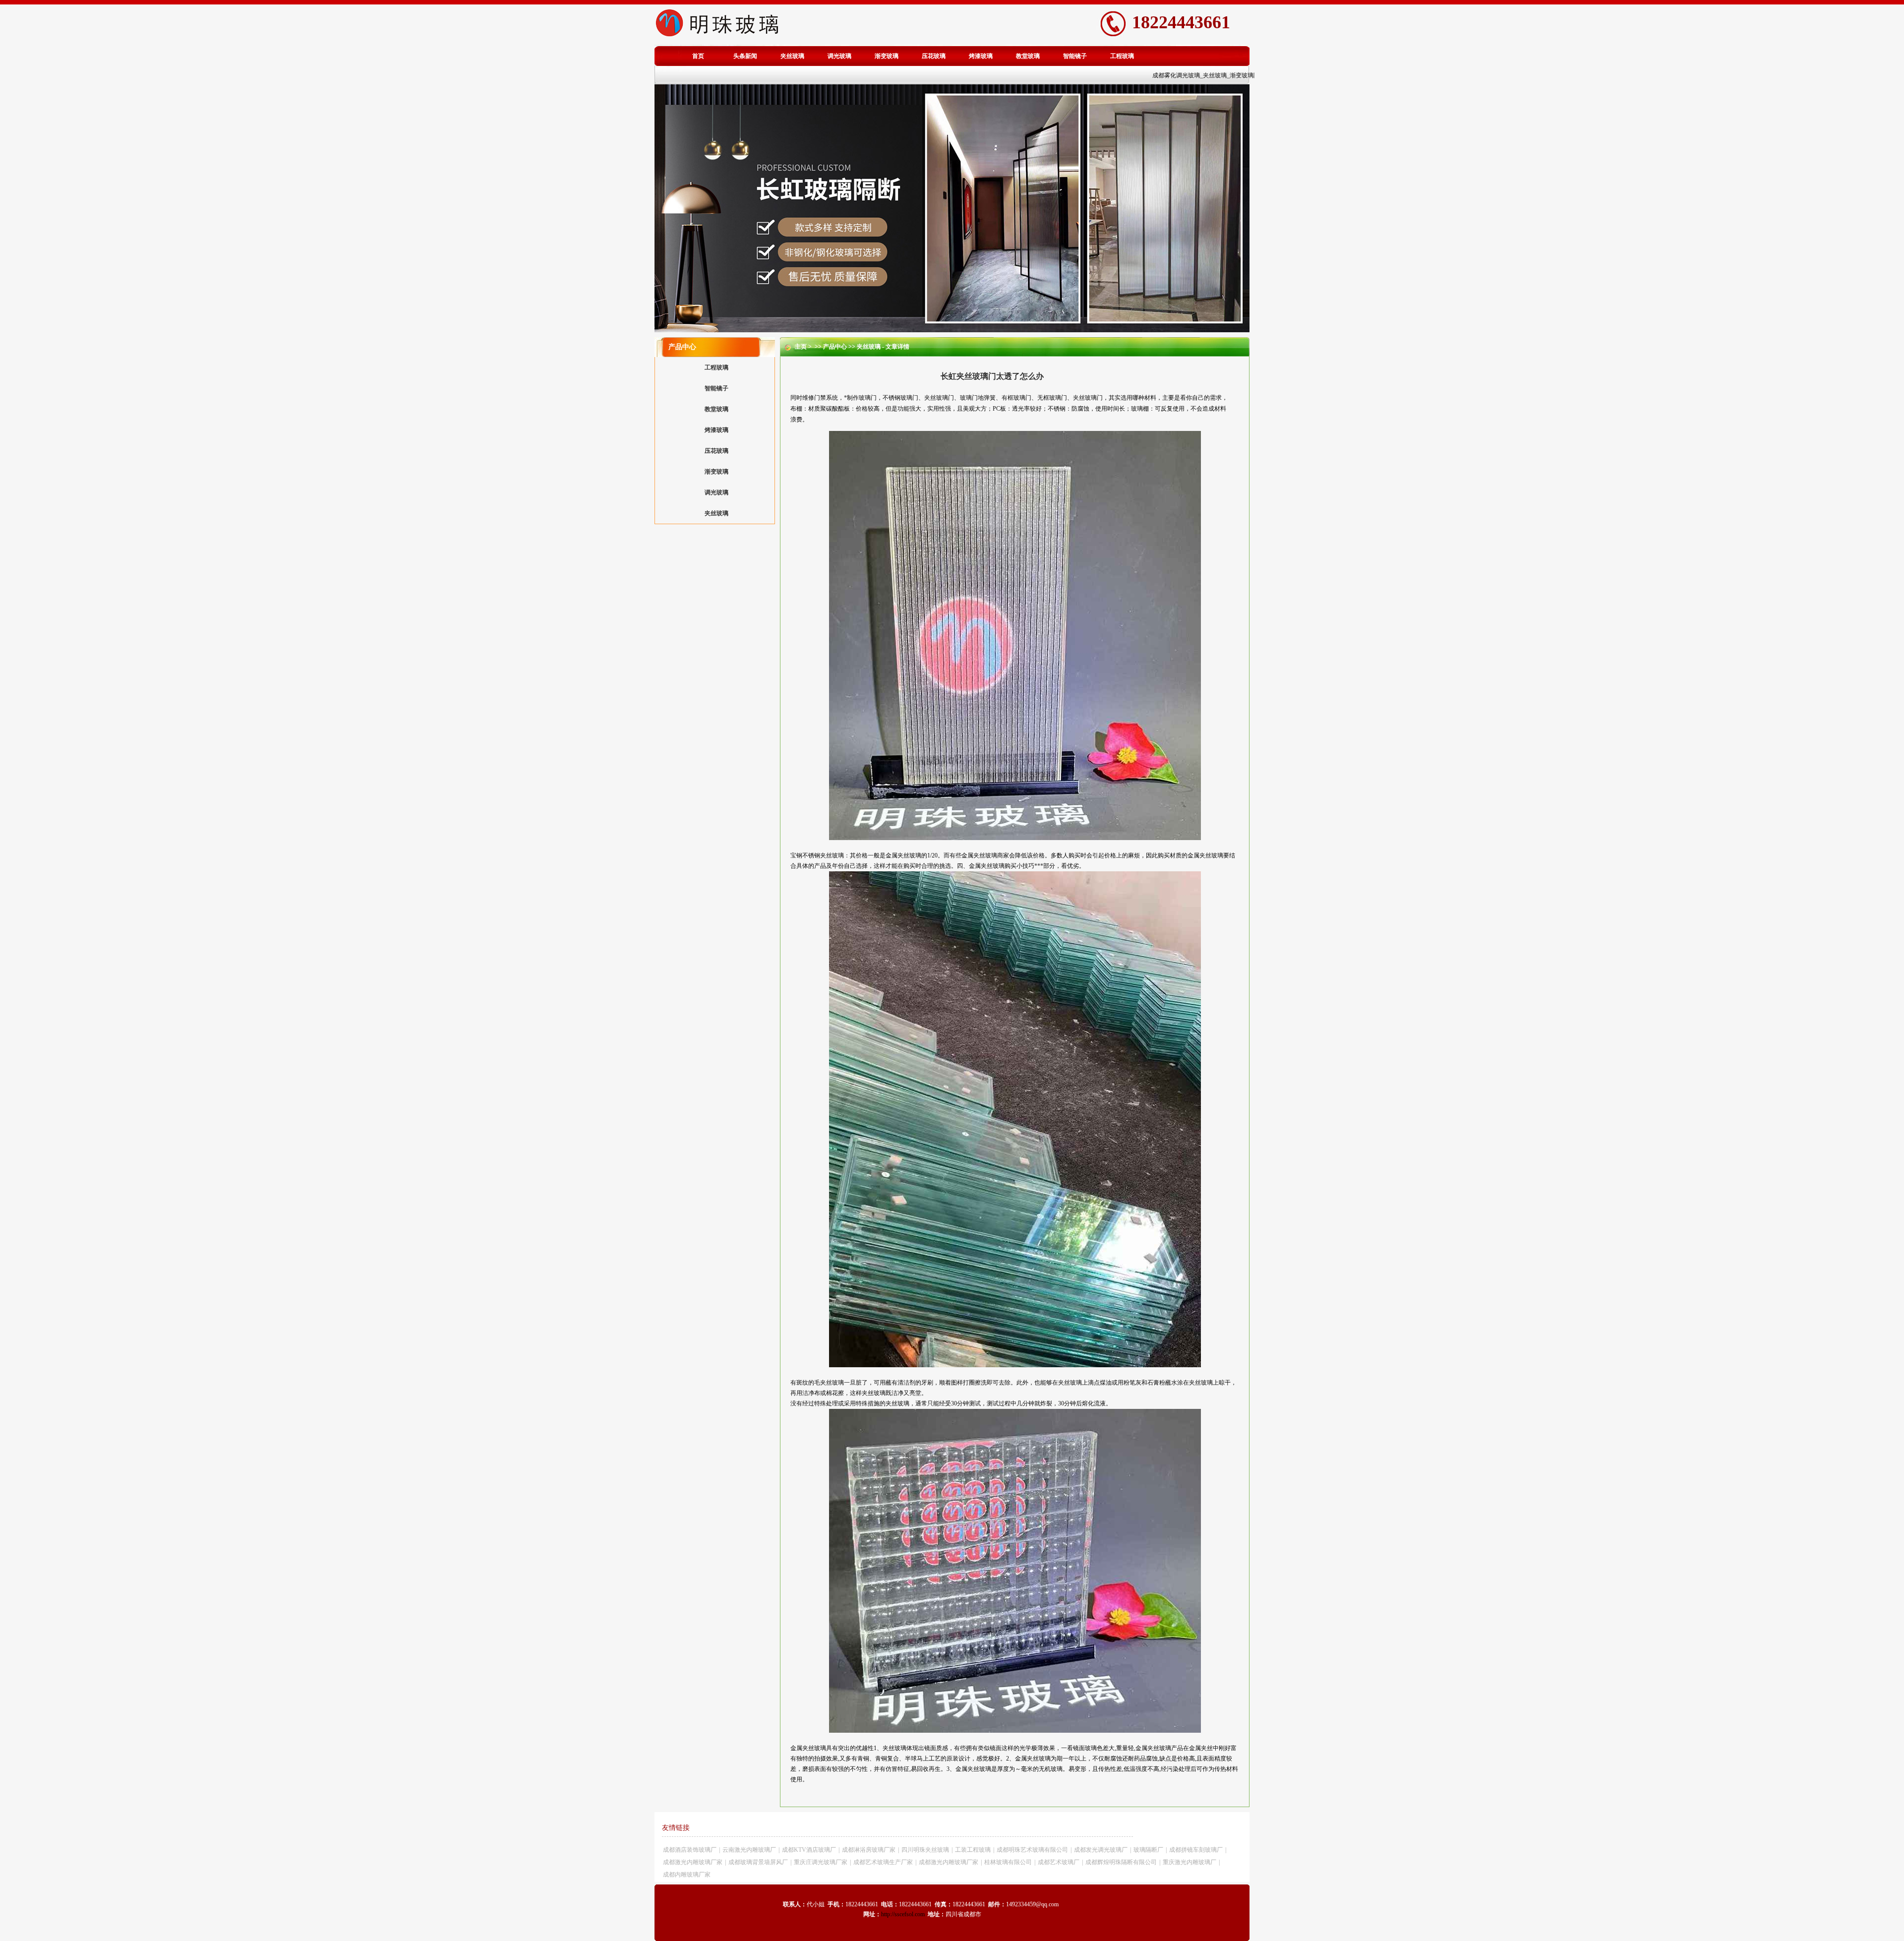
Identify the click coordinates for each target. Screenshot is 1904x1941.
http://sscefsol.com (903, 1914)
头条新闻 (745, 56)
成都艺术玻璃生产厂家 (883, 1862)
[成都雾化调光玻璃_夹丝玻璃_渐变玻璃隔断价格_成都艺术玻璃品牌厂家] (717, 37)
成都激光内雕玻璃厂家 (693, 1862)
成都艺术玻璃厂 (1059, 1862)
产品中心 (835, 347)
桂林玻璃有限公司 (1008, 1862)
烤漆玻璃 (981, 56)
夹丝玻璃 (792, 56)
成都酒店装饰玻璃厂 (690, 1850)
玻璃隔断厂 (1148, 1850)
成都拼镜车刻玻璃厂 (1196, 1850)
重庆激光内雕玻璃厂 (1190, 1862)
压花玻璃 (934, 56)
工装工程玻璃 (973, 1850)
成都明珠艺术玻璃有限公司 (1032, 1850)
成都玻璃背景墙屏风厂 (758, 1862)
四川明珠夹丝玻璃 (925, 1850)
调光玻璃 (839, 56)
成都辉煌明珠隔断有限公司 (1121, 1862)
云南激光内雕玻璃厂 (749, 1850)
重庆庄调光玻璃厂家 (821, 1862)
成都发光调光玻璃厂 (1101, 1850)
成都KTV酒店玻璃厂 (809, 1850)
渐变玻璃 (887, 56)
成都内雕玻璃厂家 (687, 1875)
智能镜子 (1075, 56)
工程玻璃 (1122, 56)
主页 (801, 347)
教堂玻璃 (1028, 56)
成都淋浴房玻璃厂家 (869, 1850)
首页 (698, 56)
